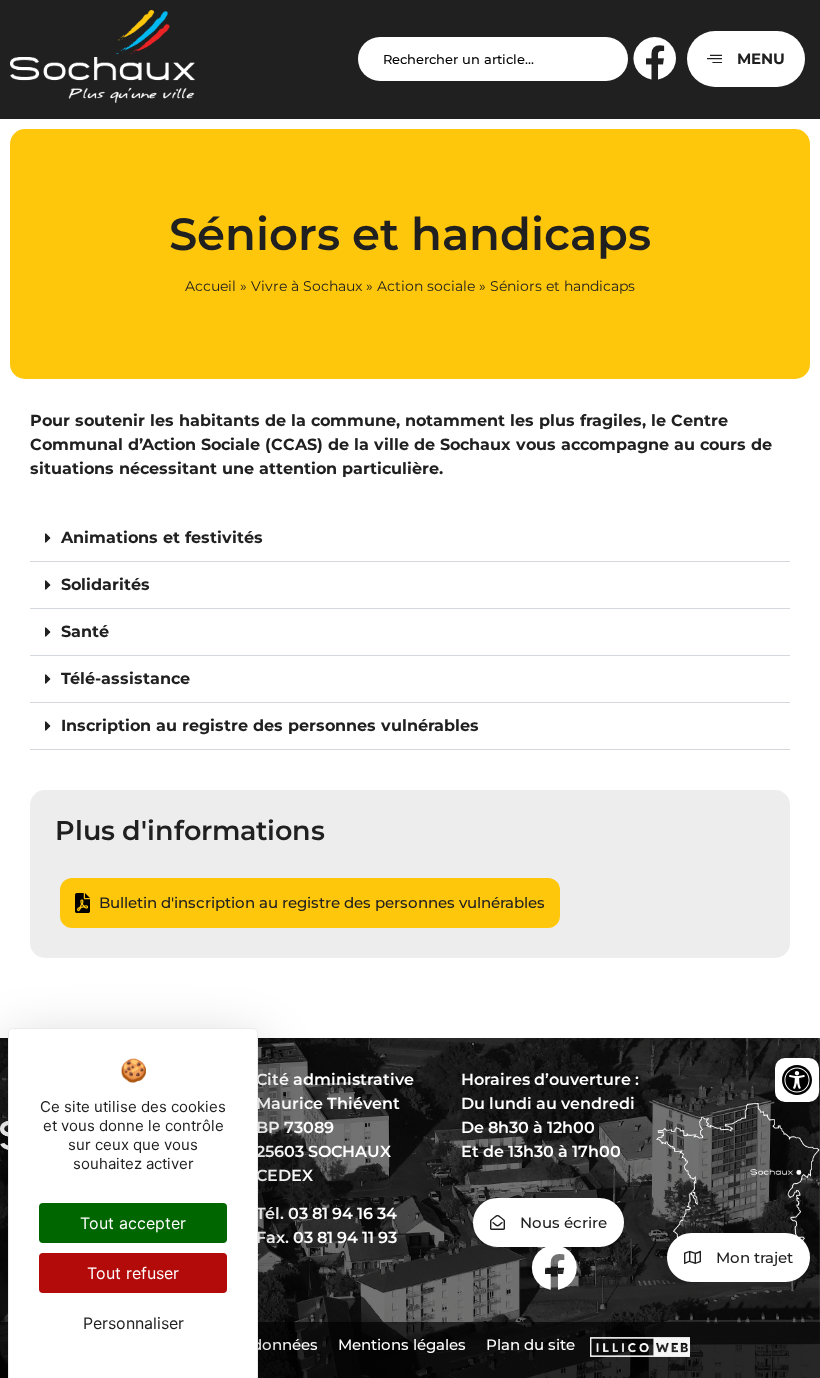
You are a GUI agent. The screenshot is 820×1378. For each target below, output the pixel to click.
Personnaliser (133, 1323)
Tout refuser (133, 1273)
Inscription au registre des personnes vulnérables (270, 725)
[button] (410, 538)
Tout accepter (133, 1223)
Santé (85, 631)
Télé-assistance (125, 678)
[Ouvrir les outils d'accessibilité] (797, 1080)
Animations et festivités (162, 537)
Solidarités (105, 584)
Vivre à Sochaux (306, 286)
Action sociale (426, 286)
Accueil (210, 286)
